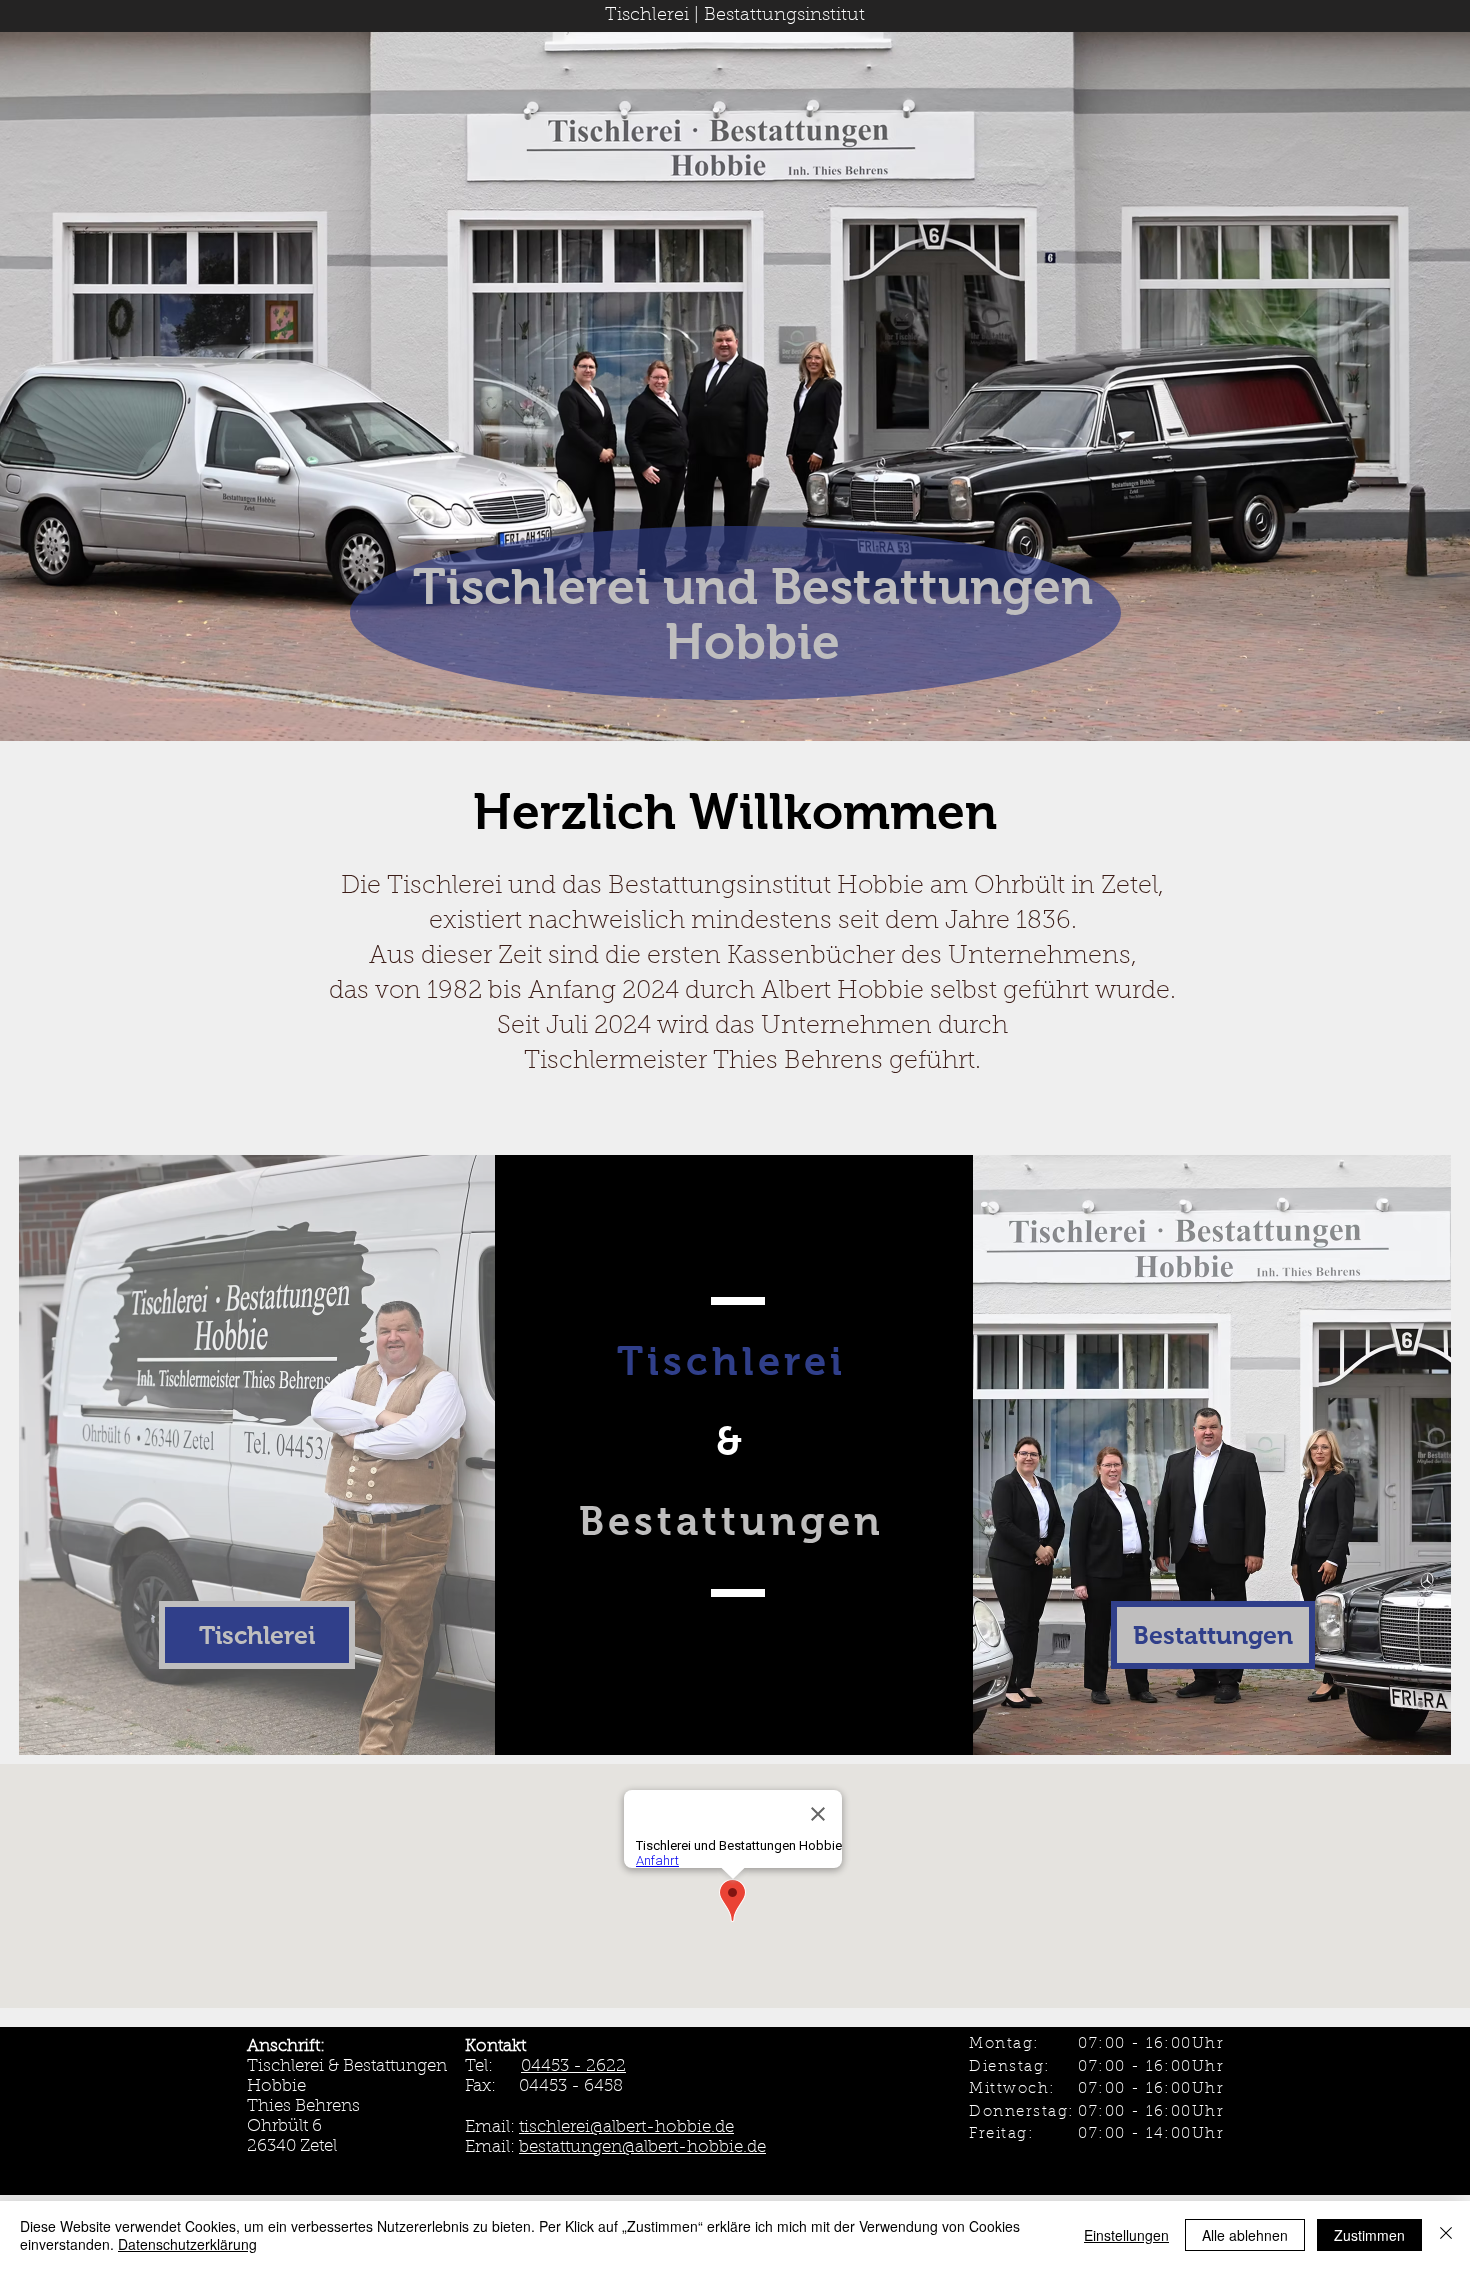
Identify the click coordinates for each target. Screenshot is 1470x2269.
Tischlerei (647, 16)
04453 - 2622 (573, 2066)
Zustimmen (1369, 2235)
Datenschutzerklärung (187, 2244)
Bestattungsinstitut (784, 16)
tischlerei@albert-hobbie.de (626, 2127)
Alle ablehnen (1245, 2235)
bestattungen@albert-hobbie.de (642, 2147)
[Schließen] (1446, 2235)
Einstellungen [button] (1126, 2235)
